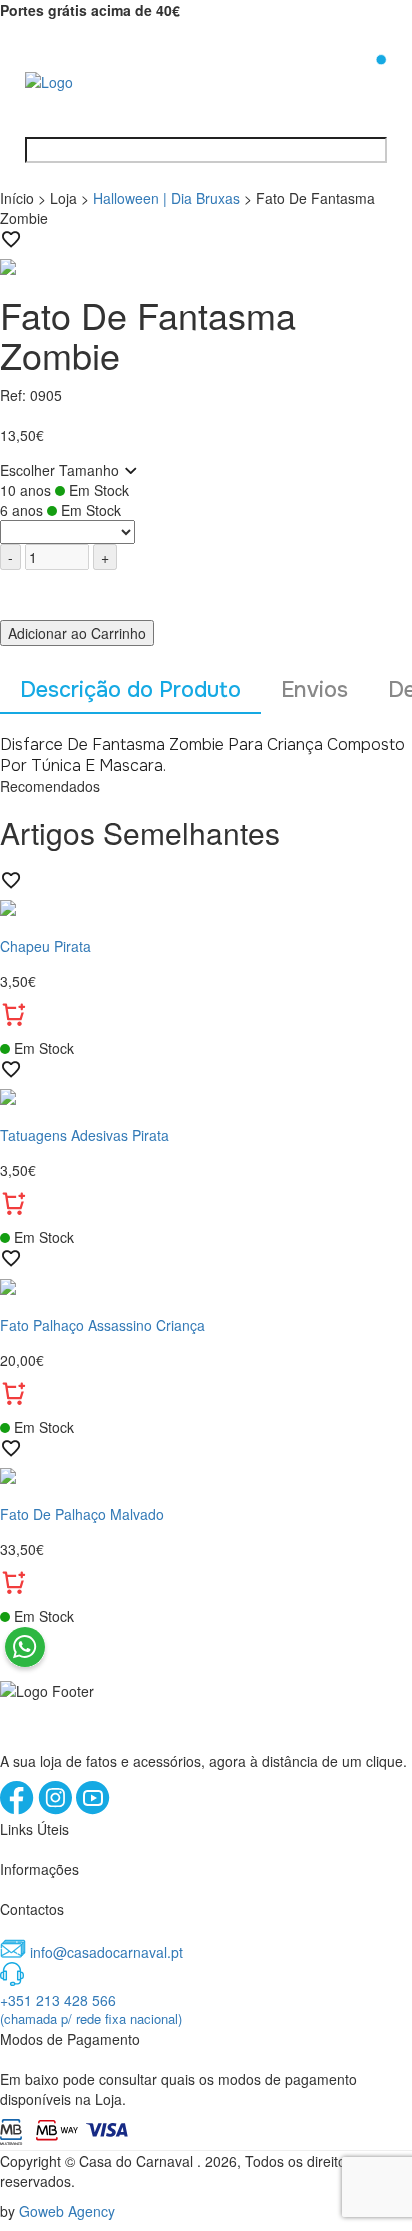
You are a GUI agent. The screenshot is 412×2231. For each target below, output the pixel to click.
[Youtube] (93, 1809)
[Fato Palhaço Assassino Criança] (206, 1284)
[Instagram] (57, 1809)
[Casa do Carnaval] (105, 80)
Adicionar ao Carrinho (77, 633)
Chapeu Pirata (45, 946)
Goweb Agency (67, 2211)
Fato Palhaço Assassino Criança (102, 1325)
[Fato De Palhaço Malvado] (206, 1474)
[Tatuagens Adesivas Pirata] (206, 1095)
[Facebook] (19, 1809)
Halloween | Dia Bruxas (166, 198)
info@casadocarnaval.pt (106, 1952)
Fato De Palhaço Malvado (82, 1514)
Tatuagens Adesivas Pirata (84, 1135)
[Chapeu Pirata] (206, 906)
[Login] (349, 79)
